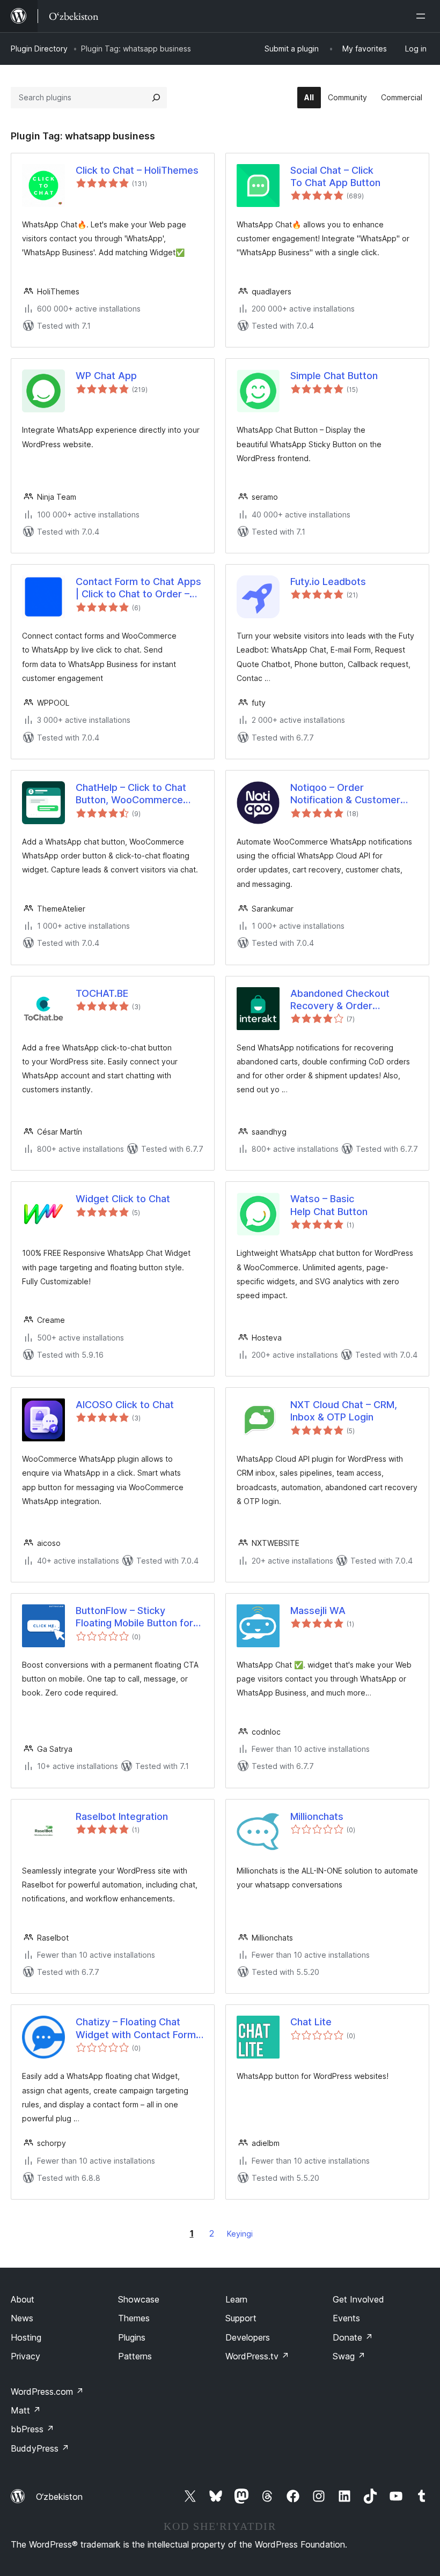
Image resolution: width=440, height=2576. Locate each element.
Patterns (135, 2356)
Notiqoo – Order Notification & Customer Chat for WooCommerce (346, 794)
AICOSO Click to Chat (125, 1405)
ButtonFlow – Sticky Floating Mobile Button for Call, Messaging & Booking (135, 1617)
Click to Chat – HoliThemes (137, 170)
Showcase (139, 2299)
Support (241, 2318)
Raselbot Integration (122, 1816)
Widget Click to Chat (123, 1199)
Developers (248, 2337)
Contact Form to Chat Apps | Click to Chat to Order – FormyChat (138, 588)
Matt (26, 2410)
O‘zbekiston (59, 2497)
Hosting (26, 2337)
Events (346, 2318)
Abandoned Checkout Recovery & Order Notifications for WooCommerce (340, 1000)
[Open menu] (423, 16)
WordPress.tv (257, 2356)
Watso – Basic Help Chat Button (329, 1205)
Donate (353, 2337)
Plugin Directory (39, 49)
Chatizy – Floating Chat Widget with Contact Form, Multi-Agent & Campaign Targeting (137, 2029)
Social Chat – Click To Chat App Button (335, 176)
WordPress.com (47, 2392)
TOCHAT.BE (102, 993)
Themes (134, 2318)
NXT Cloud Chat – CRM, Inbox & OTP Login (344, 1411)
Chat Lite (311, 2022)
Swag (349, 2356)
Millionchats (317, 1816)
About (23, 2299)
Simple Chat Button (334, 376)
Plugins (132, 2337)
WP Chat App (106, 376)
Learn (236, 2299)
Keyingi (240, 2234)
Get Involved (358, 2299)
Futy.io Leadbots (328, 582)
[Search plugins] (156, 98)
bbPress (32, 2429)
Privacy (25, 2356)
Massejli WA (318, 1611)
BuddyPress (40, 2448)
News (22, 2318)
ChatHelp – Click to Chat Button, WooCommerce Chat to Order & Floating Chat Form (131, 794)
